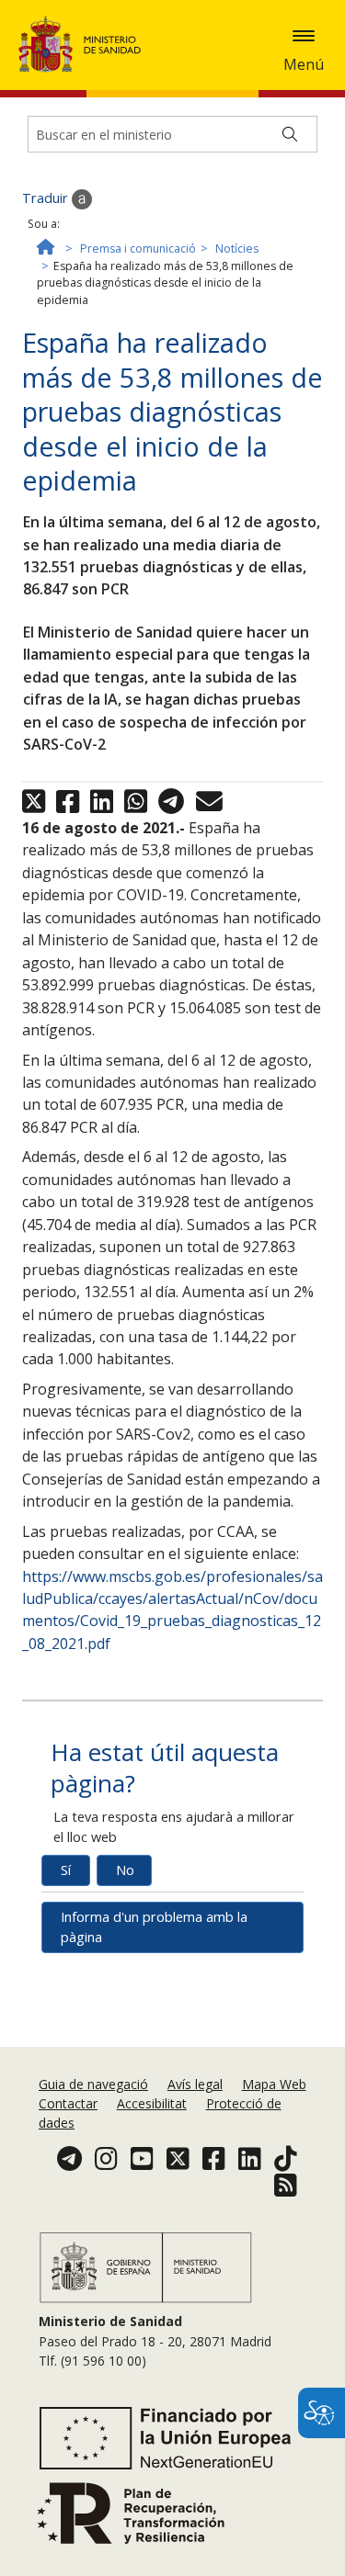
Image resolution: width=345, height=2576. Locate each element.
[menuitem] (95, 2084)
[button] (304, 36)
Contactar (68, 2103)
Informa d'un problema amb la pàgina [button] (154, 1927)
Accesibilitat (152, 2103)
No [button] (125, 1870)
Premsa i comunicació (138, 249)
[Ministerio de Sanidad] (86, 44)
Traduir (47, 198)
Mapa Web (274, 2084)
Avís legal (195, 2084)
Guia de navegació (93, 2084)
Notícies (237, 249)
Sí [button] (66, 1870)
